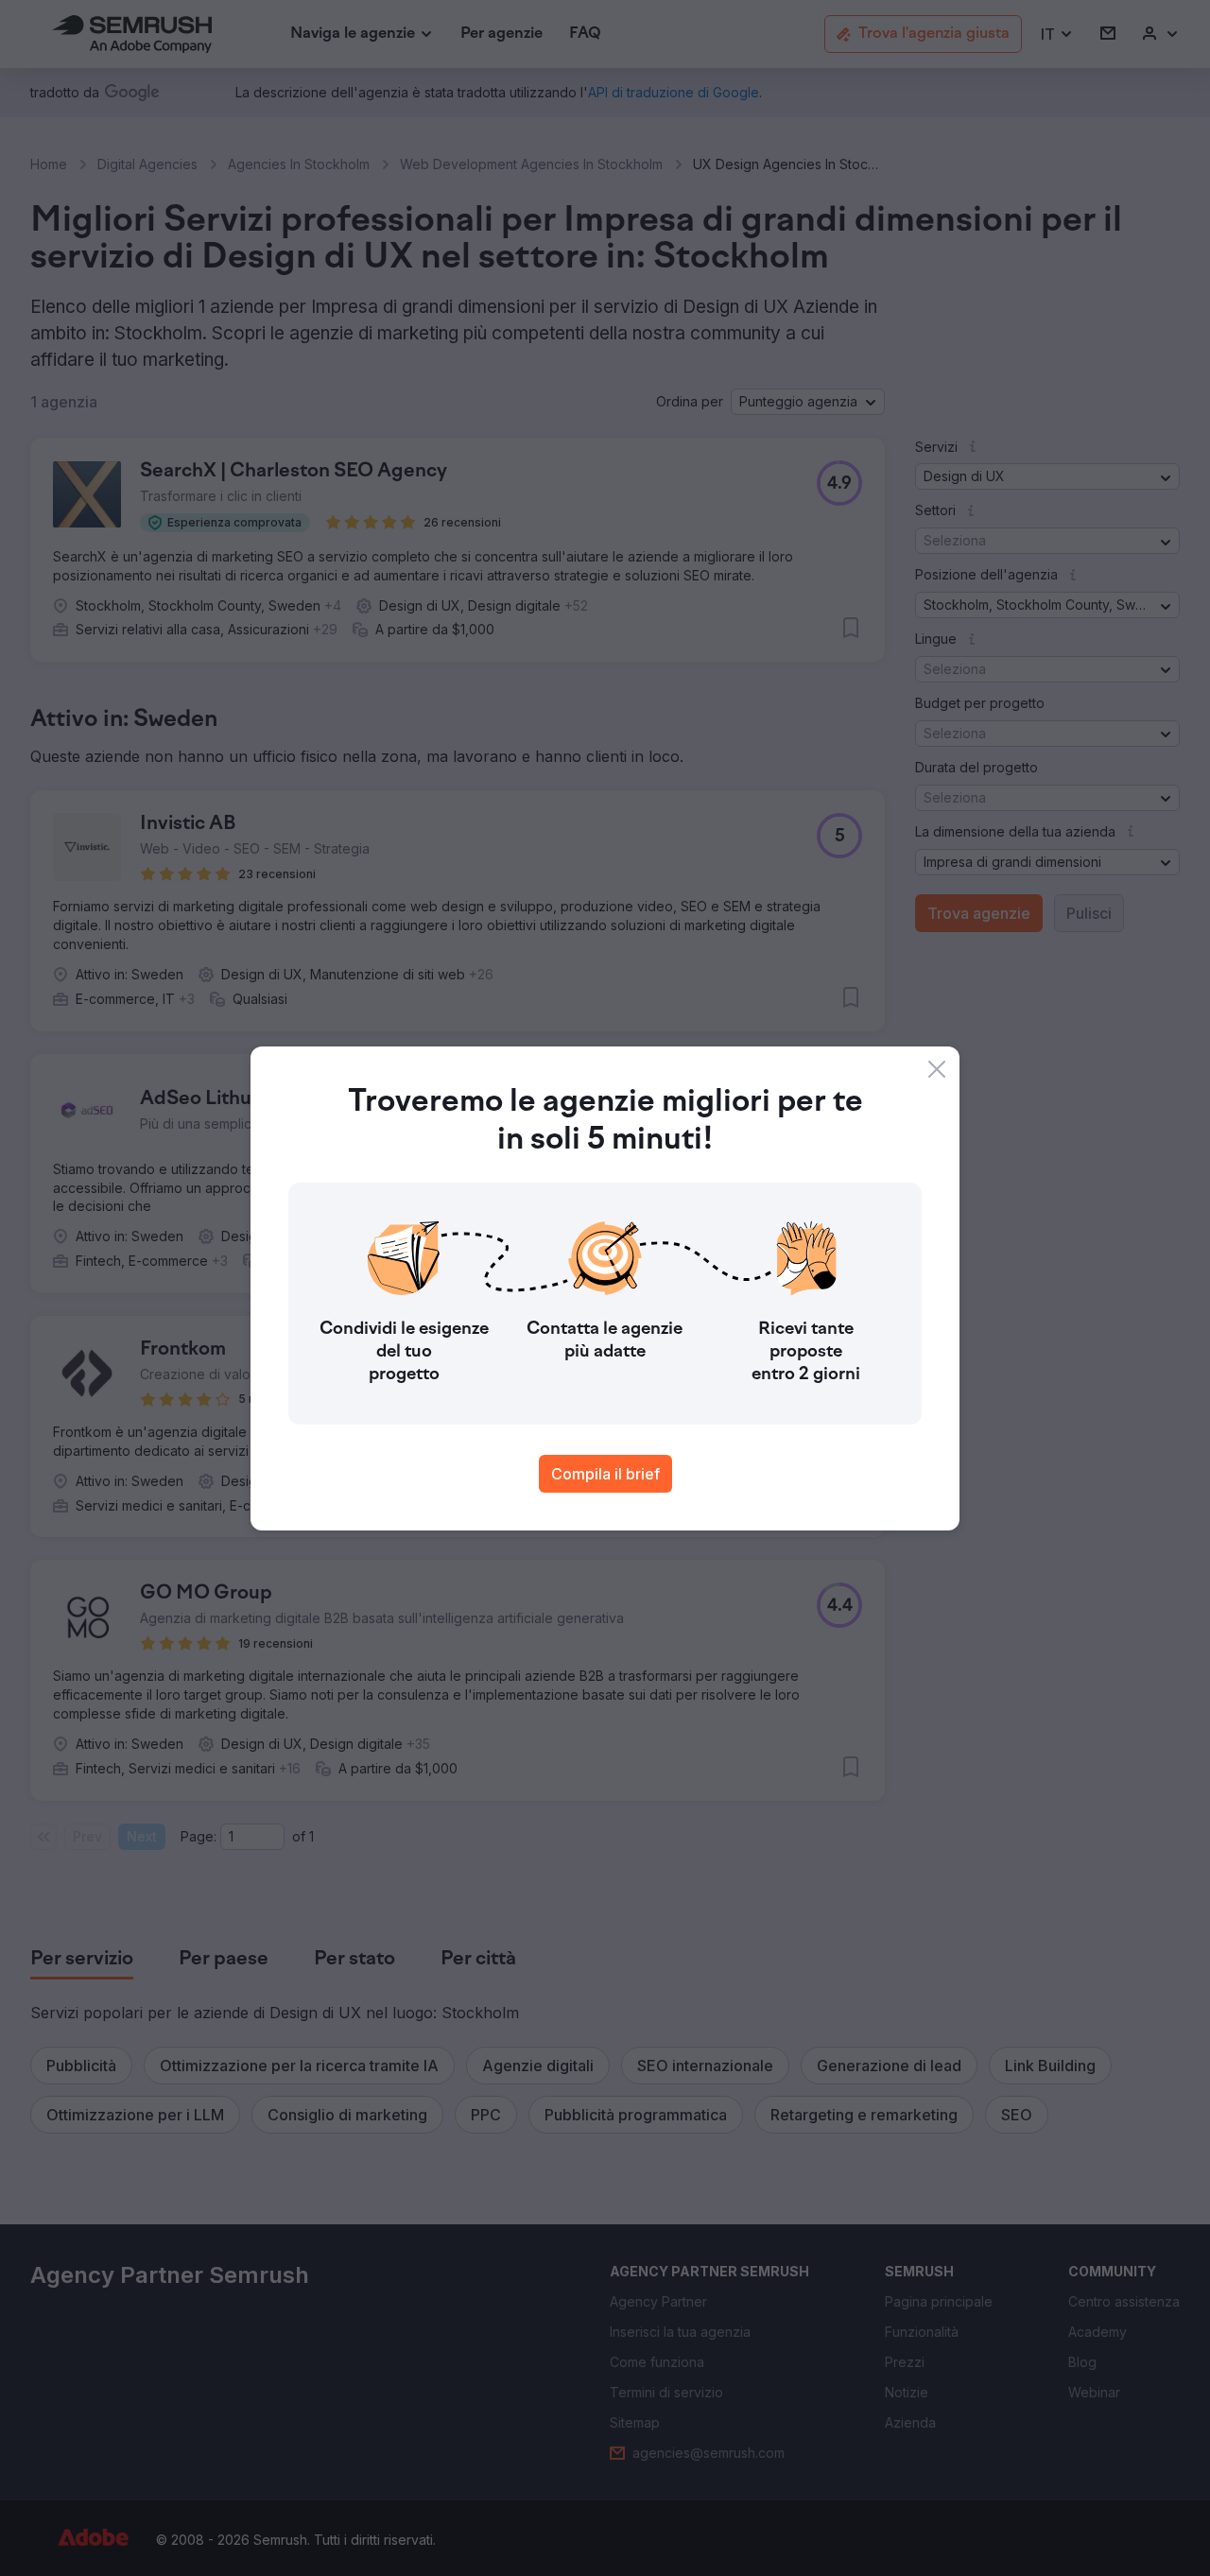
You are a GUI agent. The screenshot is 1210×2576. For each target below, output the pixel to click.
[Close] (937, 1069)
